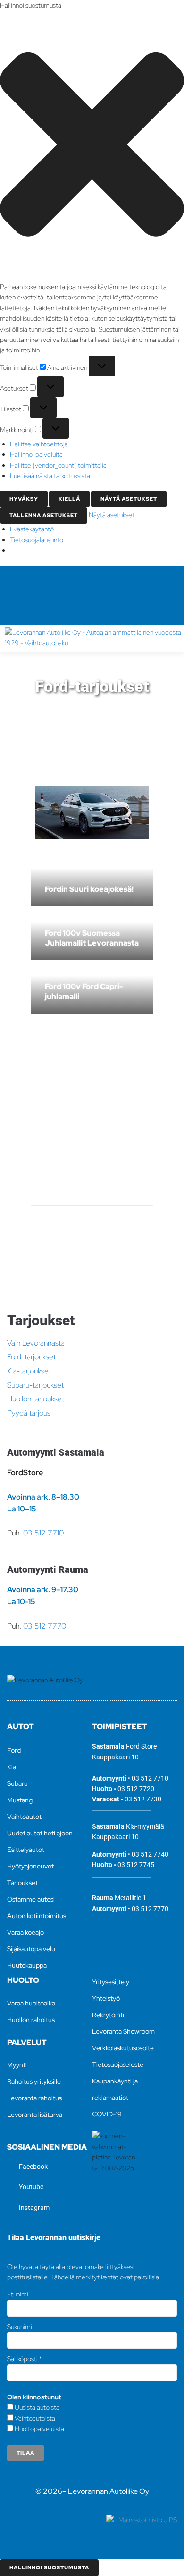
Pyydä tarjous (29, 1413)
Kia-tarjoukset (29, 1371)
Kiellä (69, 499)
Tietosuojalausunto (37, 540)
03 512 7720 (136, 1789)
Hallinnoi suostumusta (49, 2567)
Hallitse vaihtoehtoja (39, 444)
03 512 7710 (43, 1533)
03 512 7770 (45, 1626)
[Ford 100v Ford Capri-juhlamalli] (92, 988)
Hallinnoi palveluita (36, 454)
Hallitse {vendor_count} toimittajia (58, 465)
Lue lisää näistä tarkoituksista (50, 476)
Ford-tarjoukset (31, 1357)
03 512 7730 (143, 1799)
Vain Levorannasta (36, 1343)
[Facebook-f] (82, 574)
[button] (92, 146)
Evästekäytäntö (32, 529)
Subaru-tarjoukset (35, 1385)
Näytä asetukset (129, 499)
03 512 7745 (136, 1865)
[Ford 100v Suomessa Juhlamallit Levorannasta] (92, 934)
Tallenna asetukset (44, 515)
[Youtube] (98, 574)
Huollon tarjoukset (36, 1399)
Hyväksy (24, 499)
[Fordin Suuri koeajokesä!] (92, 880)
